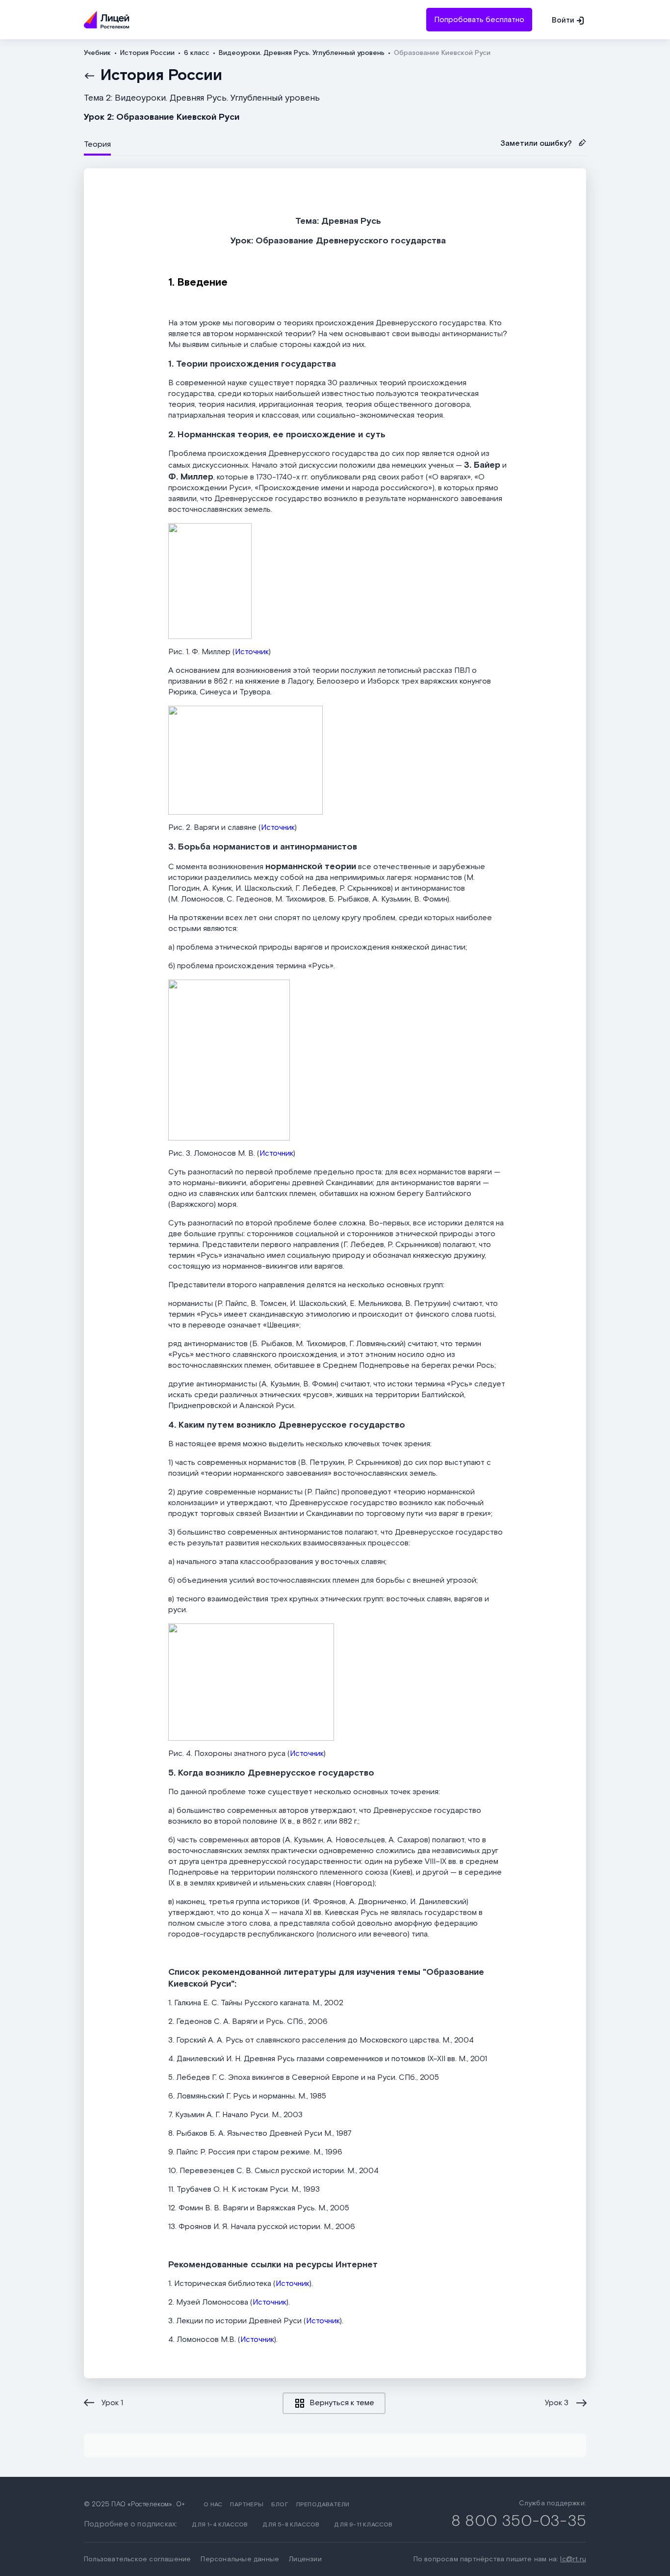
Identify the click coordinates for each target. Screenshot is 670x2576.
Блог (280, 2505)
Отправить (335, 65)
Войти (563, 20)
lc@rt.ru (573, 2559)
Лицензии (305, 2559)
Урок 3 (557, 2403)
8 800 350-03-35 (519, 2521)
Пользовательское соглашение (137, 2559)
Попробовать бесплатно (479, 20)
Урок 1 (112, 2403)
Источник (252, 652)
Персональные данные (240, 2559)
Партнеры (247, 2505)
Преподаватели (323, 2505)
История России (161, 76)
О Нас (213, 2505)
